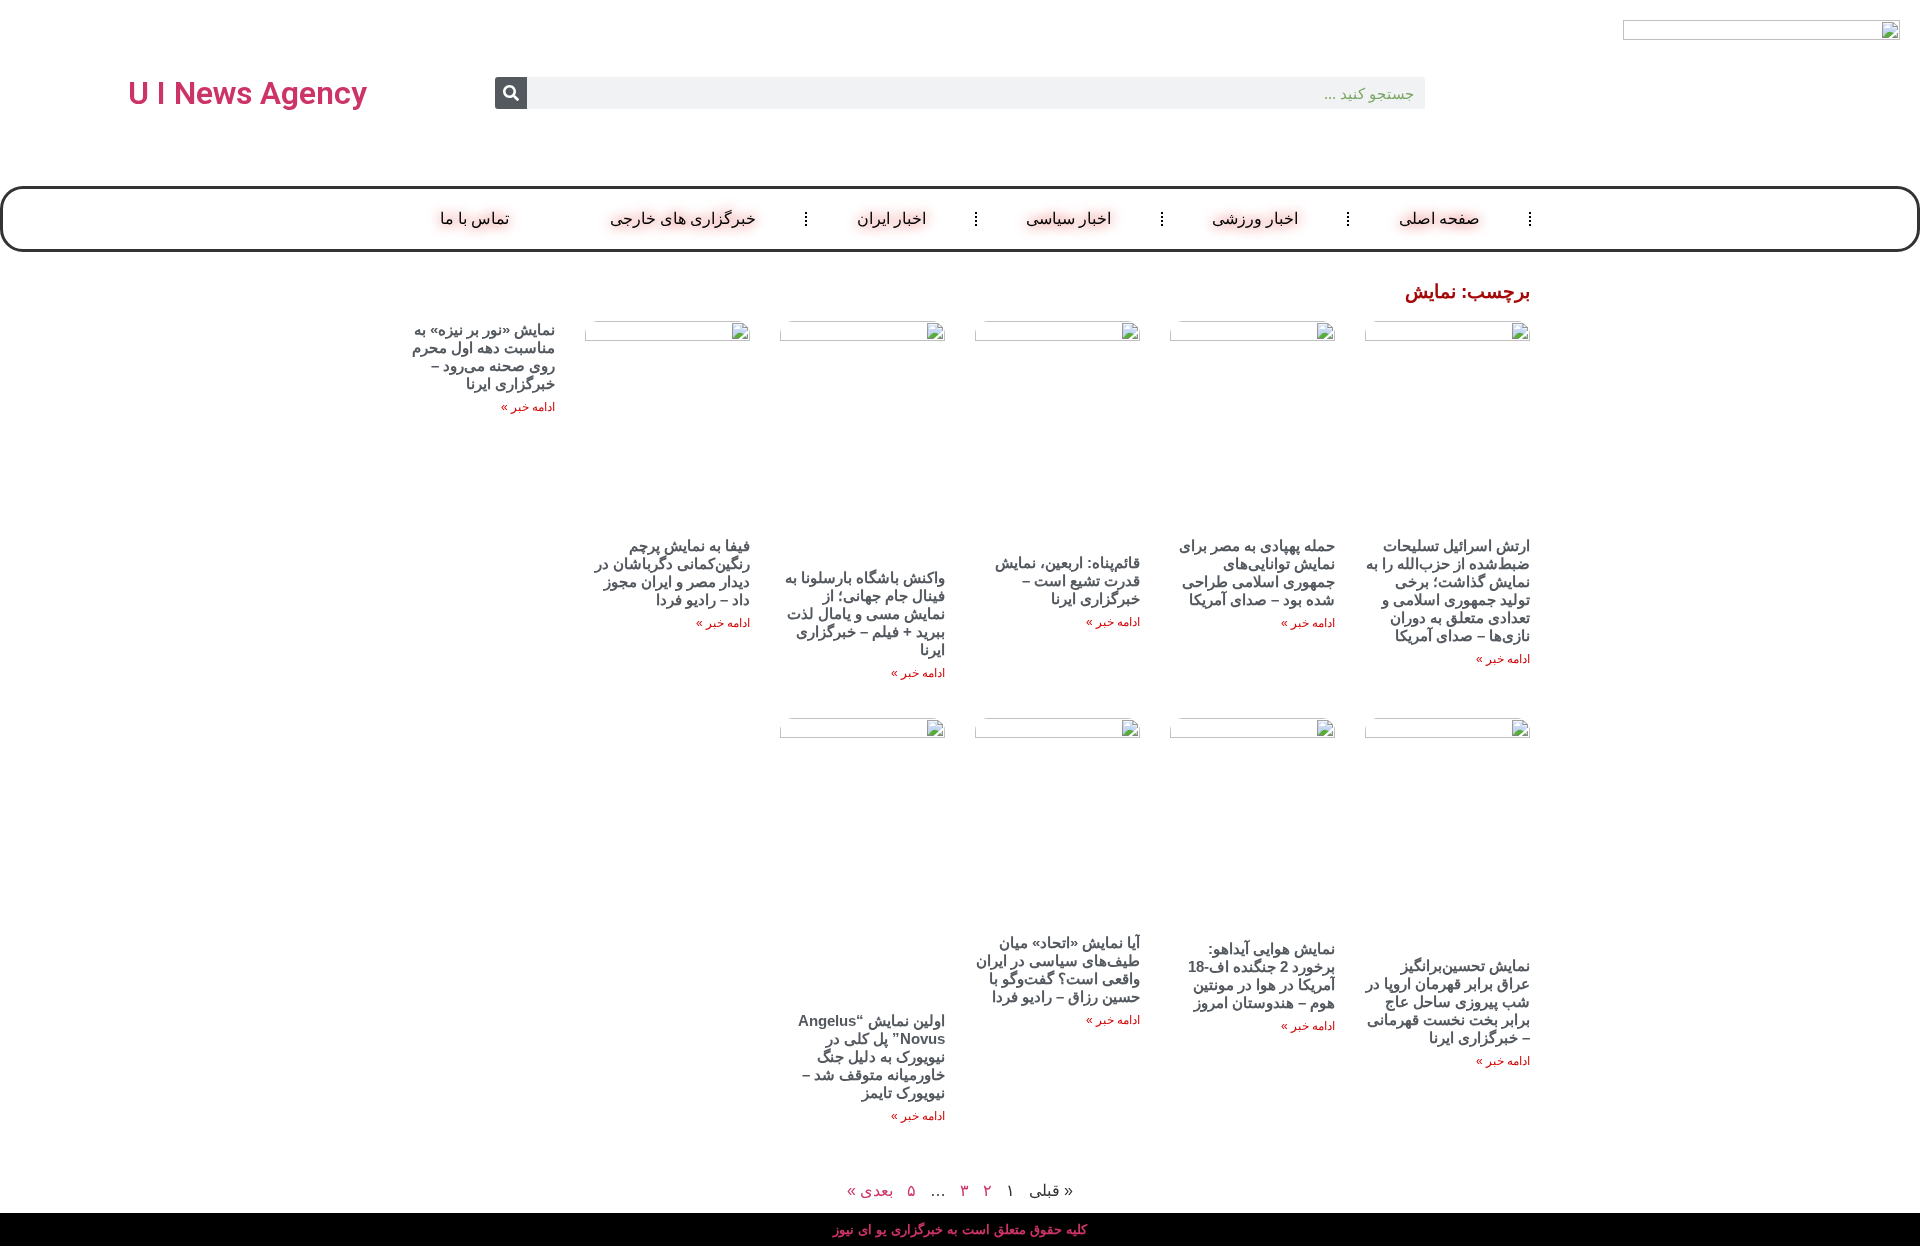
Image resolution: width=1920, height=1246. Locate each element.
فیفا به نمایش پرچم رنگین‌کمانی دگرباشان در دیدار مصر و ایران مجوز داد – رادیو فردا (672, 572)
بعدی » (870, 1190)
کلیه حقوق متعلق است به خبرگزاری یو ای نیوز (960, 1229)
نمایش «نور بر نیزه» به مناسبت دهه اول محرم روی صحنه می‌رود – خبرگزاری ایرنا (483, 356)
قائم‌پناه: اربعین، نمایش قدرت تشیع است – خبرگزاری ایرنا (1067, 580)
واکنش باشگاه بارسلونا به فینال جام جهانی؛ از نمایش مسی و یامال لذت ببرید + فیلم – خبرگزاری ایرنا (865, 613)
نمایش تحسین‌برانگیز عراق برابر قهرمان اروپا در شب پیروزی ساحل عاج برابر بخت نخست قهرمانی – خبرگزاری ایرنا (1448, 1001)
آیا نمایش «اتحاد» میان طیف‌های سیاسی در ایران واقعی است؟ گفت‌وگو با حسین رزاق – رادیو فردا (1058, 969)
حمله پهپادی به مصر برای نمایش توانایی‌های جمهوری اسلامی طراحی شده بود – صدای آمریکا (1257, 572)
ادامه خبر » (1503, 659)
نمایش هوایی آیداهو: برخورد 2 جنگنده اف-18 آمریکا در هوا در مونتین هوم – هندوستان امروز (1261, 975)
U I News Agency (247, 93)
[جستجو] (511, 93)
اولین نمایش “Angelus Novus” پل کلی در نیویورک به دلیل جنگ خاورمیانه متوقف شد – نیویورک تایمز (871, 1056)
